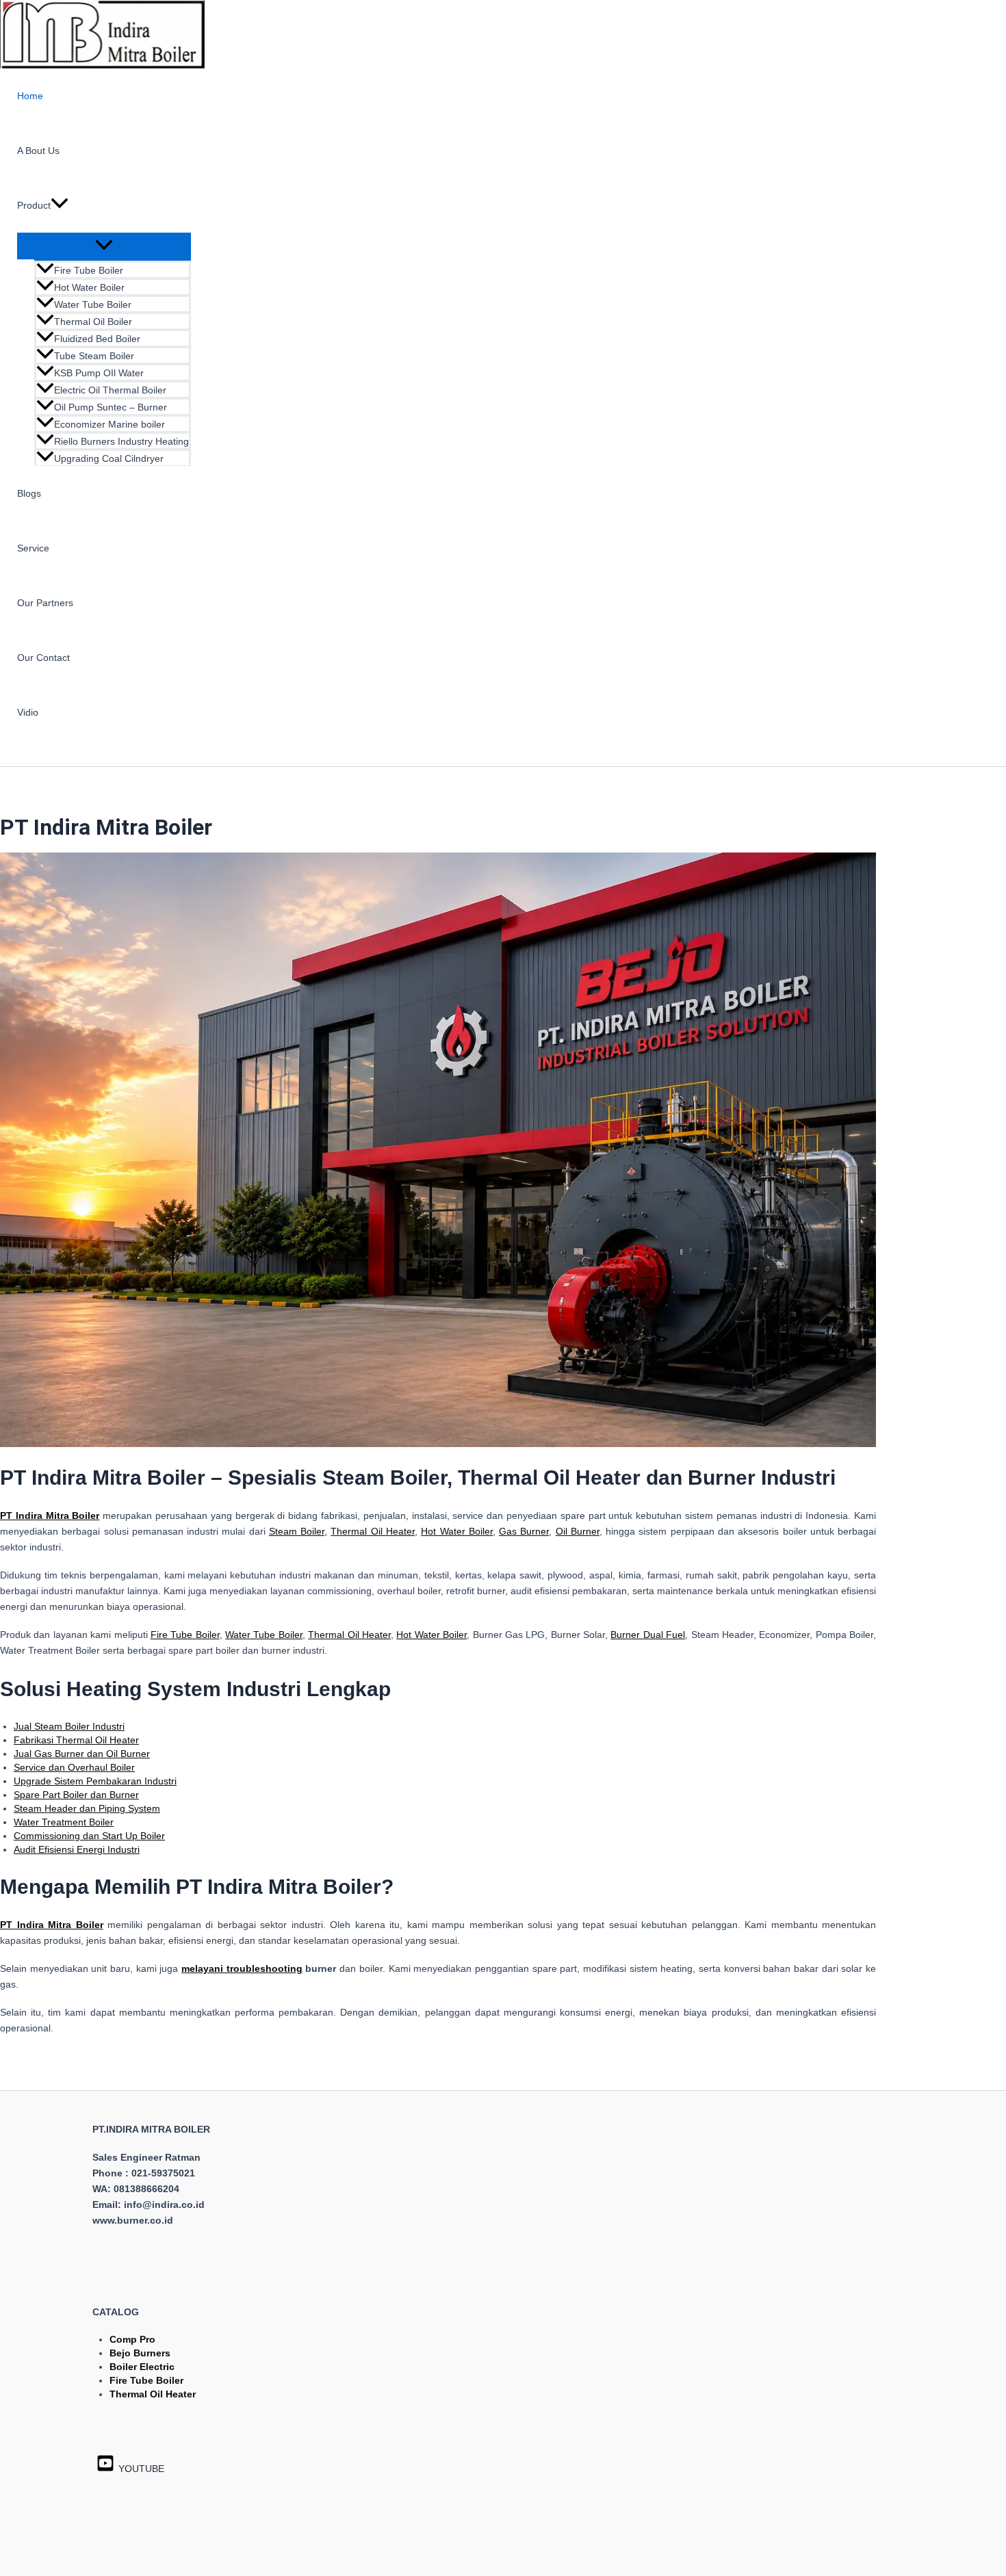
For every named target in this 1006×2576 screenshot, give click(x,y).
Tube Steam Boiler (94, 356)
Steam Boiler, (298, 1531)
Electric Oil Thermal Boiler (110, 390)
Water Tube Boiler (93, 304)
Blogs (29, 493)
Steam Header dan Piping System (87, 1808)
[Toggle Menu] (104, 246)
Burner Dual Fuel (648, 1635)
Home (30, 96)
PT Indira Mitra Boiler (52, 1925)
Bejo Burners (140, 2353)
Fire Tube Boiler (89, 270)
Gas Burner (524, 1531)
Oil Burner (578, 1531)
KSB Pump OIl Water (99, 373)
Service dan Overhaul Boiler (74, 1767)
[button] (60, 205)
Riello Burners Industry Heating (121, 441)
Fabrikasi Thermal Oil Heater (76, 1740)
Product (34, 205)
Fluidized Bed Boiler (97, 339)
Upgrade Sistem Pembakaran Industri (95, 1781)
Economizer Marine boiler (109, 424)
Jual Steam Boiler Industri (69, 1726)
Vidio (28, 712)
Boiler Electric (142, 2367)
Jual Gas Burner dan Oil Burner (82, 1754)
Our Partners (45, 603)
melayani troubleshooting (242, 1968)
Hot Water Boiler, (458, 1531)
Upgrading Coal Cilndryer (109, 458)
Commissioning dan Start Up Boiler (89, 1836)
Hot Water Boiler (89, 287)
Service (33, 548)
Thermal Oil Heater (373, 1531)
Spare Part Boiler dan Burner (76, 1795)
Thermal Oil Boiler (93, 322)
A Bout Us (38, 151)
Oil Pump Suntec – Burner (111, 407)
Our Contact (43, 658)
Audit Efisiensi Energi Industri (77, 1849)
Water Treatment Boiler (64, 1822)
